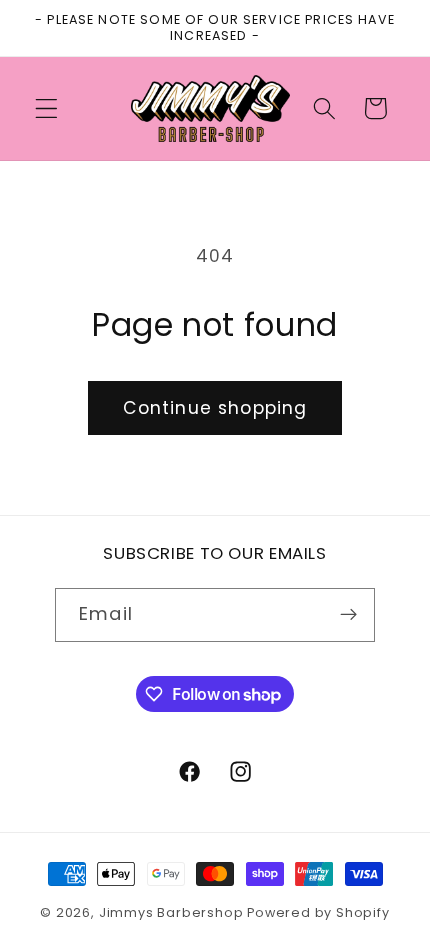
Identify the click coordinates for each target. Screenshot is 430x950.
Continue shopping (215, 408)
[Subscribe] (348, 615)
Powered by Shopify (318, 912)
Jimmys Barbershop (173, 912)
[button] (46, 108)
